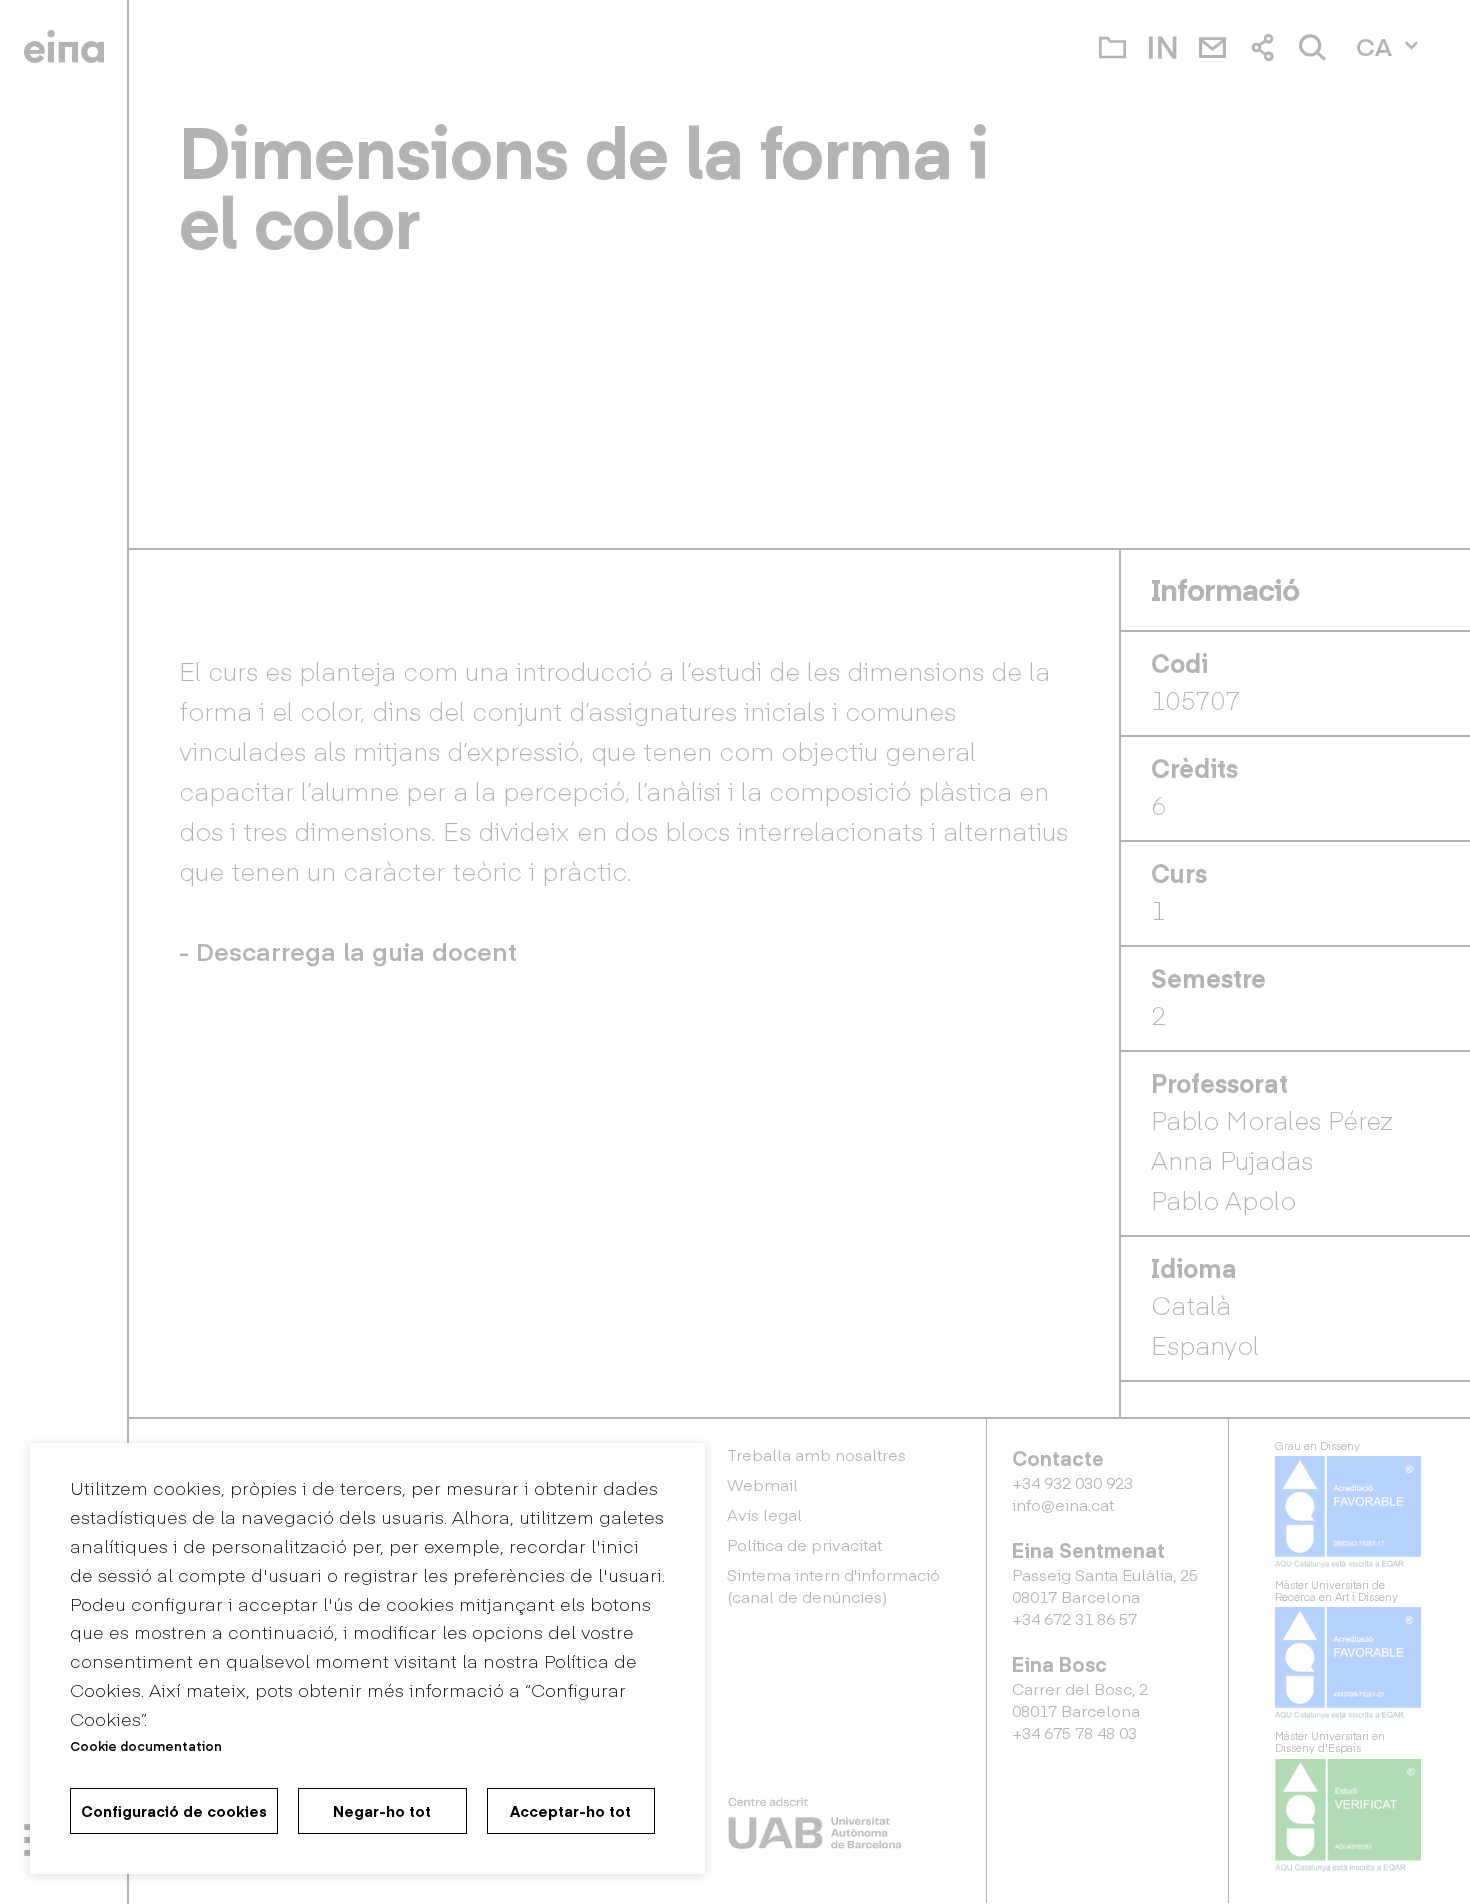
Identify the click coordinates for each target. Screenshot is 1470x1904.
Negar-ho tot (382, 1811)
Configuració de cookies (174, 1811)
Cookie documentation (146, 1745)
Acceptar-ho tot (570, 1811)
